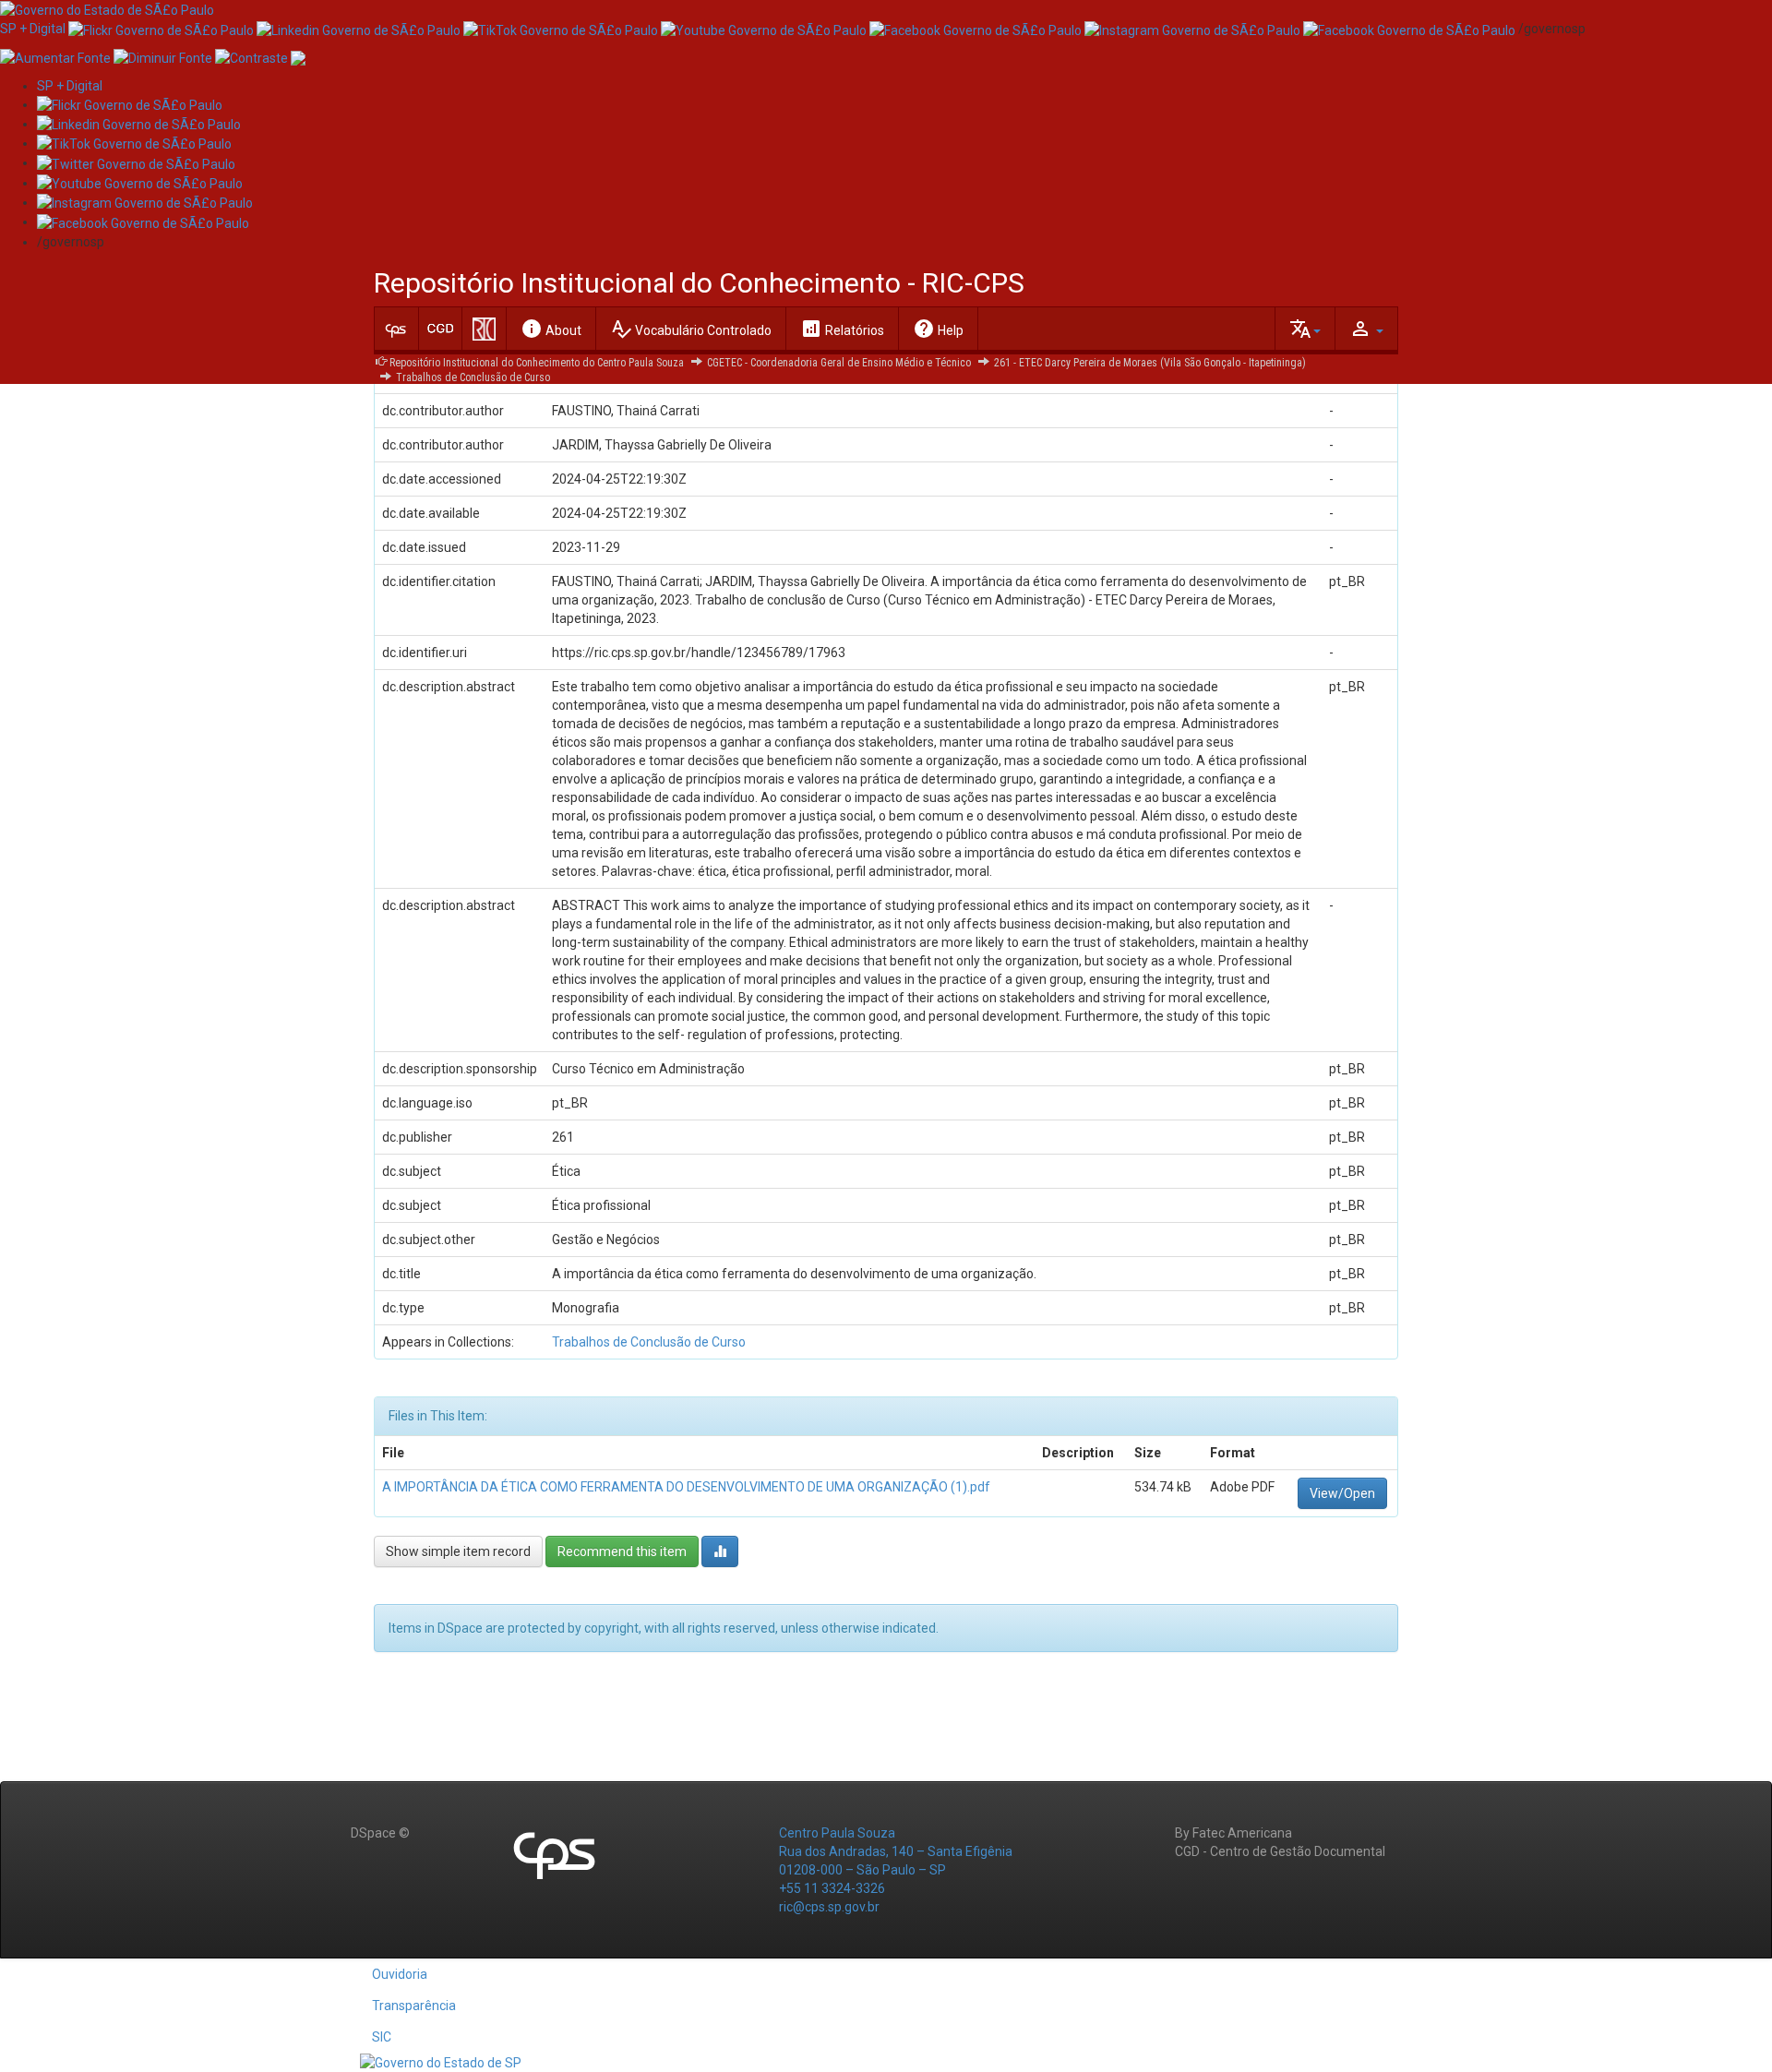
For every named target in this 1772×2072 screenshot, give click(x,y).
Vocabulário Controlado (691, 329)
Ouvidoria (400, 1974)
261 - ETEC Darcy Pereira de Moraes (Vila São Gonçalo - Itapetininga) (1150, 363)
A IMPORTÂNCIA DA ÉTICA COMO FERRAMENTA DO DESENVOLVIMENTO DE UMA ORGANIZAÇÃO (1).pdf (686, 1487)
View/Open (1342, 1493)
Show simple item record (458, 1551)
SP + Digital (33, 29)
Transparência (414, 2006)
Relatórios (842, 329)
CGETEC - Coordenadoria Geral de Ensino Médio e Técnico (839, 363)
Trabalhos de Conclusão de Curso (473, 377)
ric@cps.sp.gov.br (829, 1907)
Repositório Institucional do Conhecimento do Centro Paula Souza (537, 363)
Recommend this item (622, 1551)
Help (938, 329)
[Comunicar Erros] (298, 56)
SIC (382, 2037)
